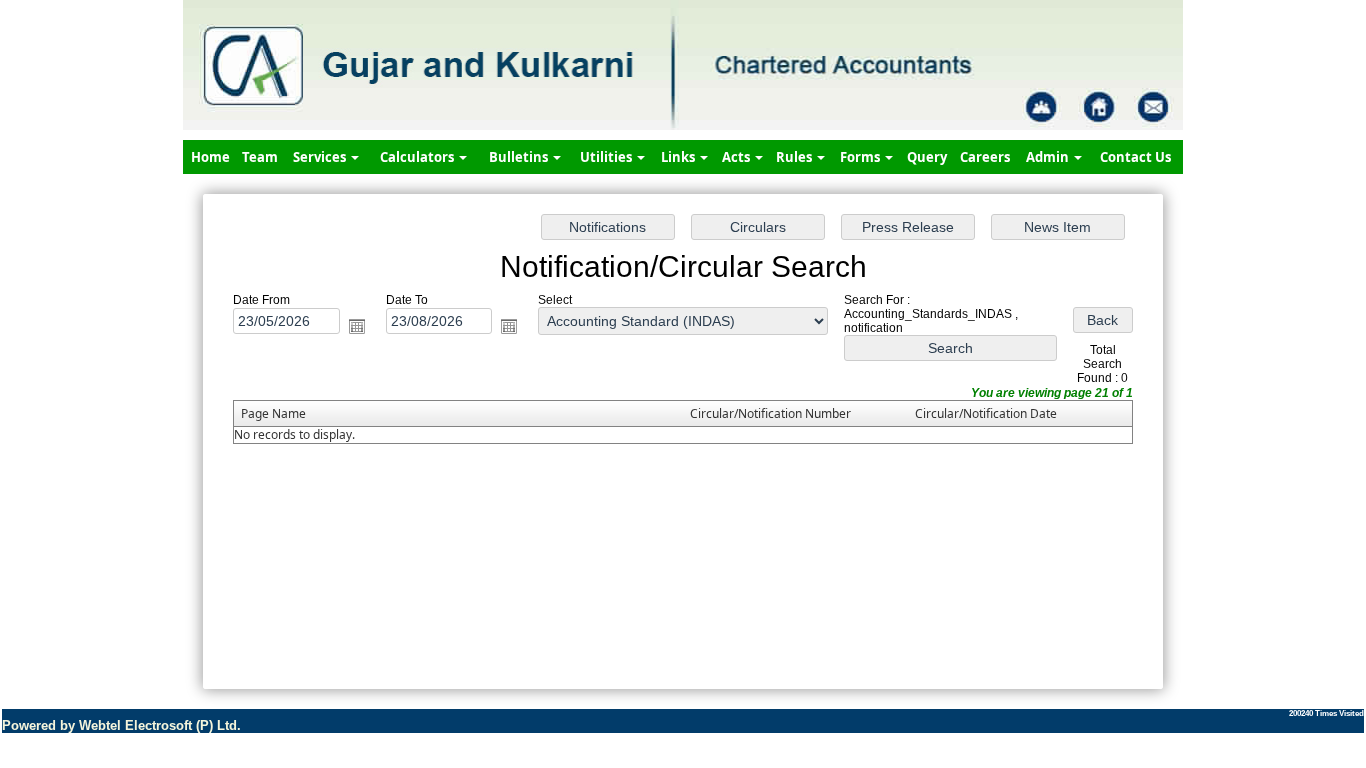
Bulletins (520, 157)
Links (679, 157)
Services (321, 157)
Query (927, 157)
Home (210, 157)
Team (260, 157)
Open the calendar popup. (357, 326)
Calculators (418, 157)
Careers (985, 157)
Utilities (607, 157)
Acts (737, 157)
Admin (1049, 157)
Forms (861, 157)
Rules (795, 157)
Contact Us (1135, 157)
